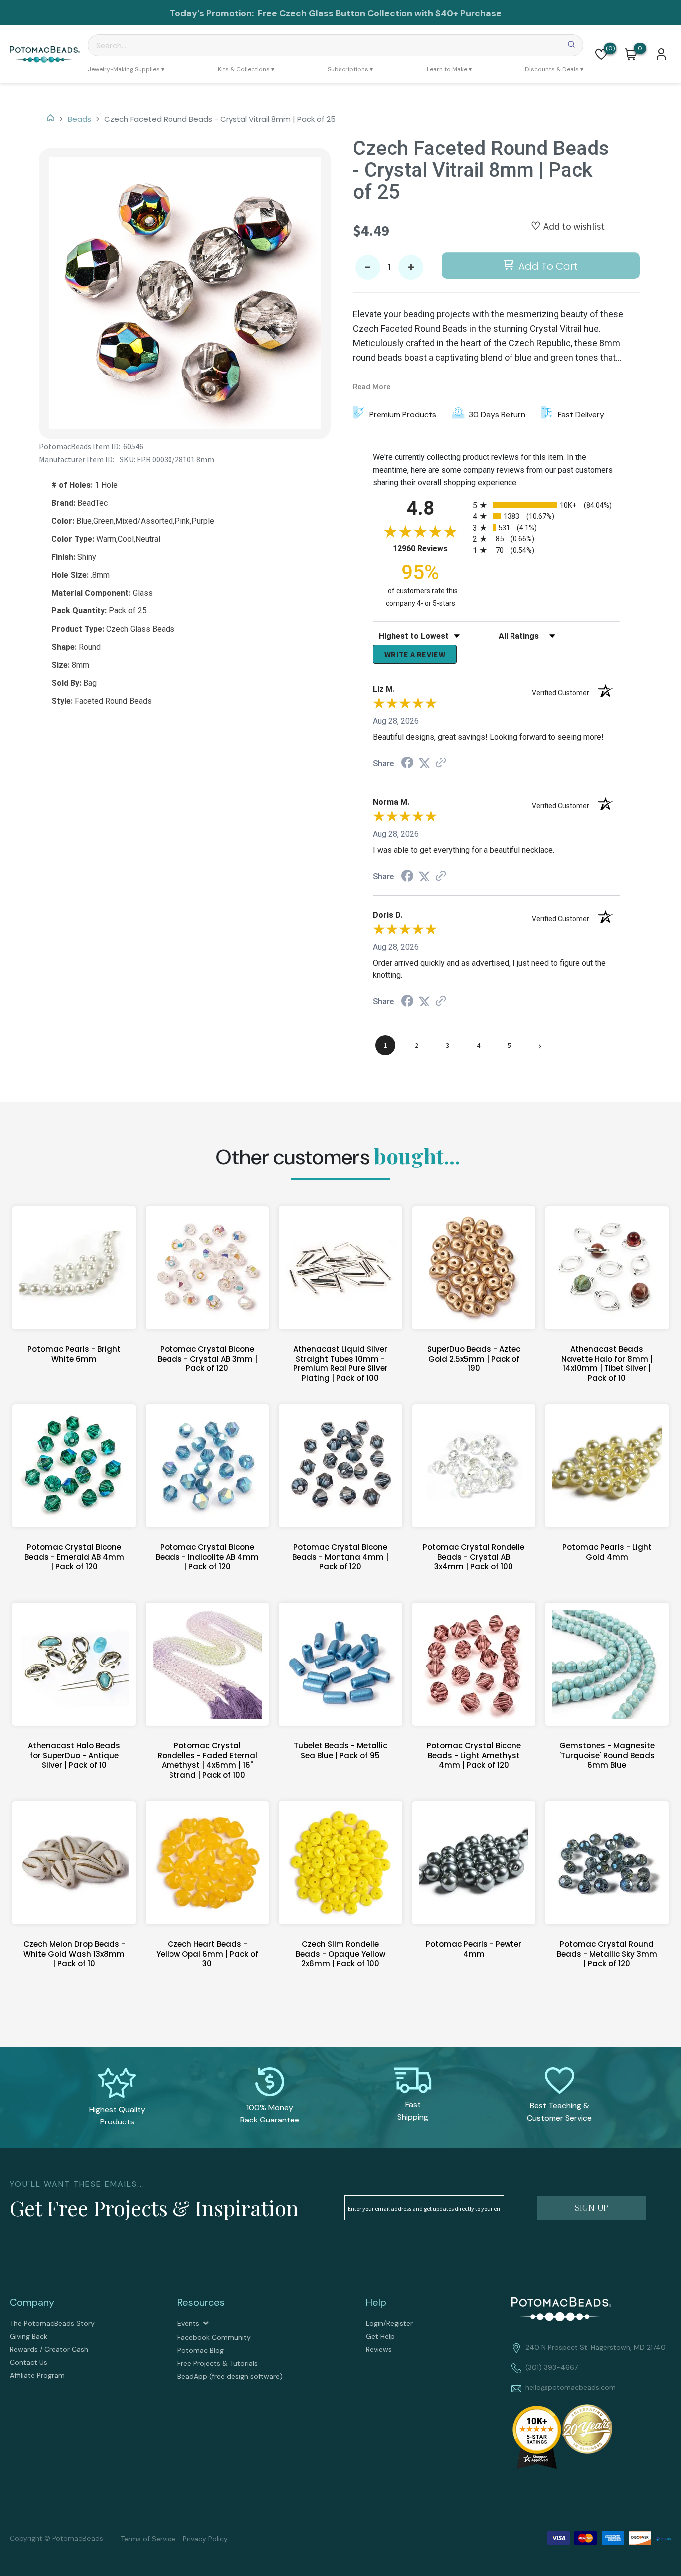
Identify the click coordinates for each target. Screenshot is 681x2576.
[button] (601, 54)
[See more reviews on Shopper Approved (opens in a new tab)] (441, 763)
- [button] (368, 267)
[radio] (546, 505)
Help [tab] (376, 2302)
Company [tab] (32, 2302)
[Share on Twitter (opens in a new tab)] (424, 763)
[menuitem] (126, 69)
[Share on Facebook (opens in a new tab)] (407, 764)
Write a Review (415, 654)
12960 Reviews (430, 548)
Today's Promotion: (213, 13)
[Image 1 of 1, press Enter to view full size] (185, 293)
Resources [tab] (201, 2302)
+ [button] (411, 267)
